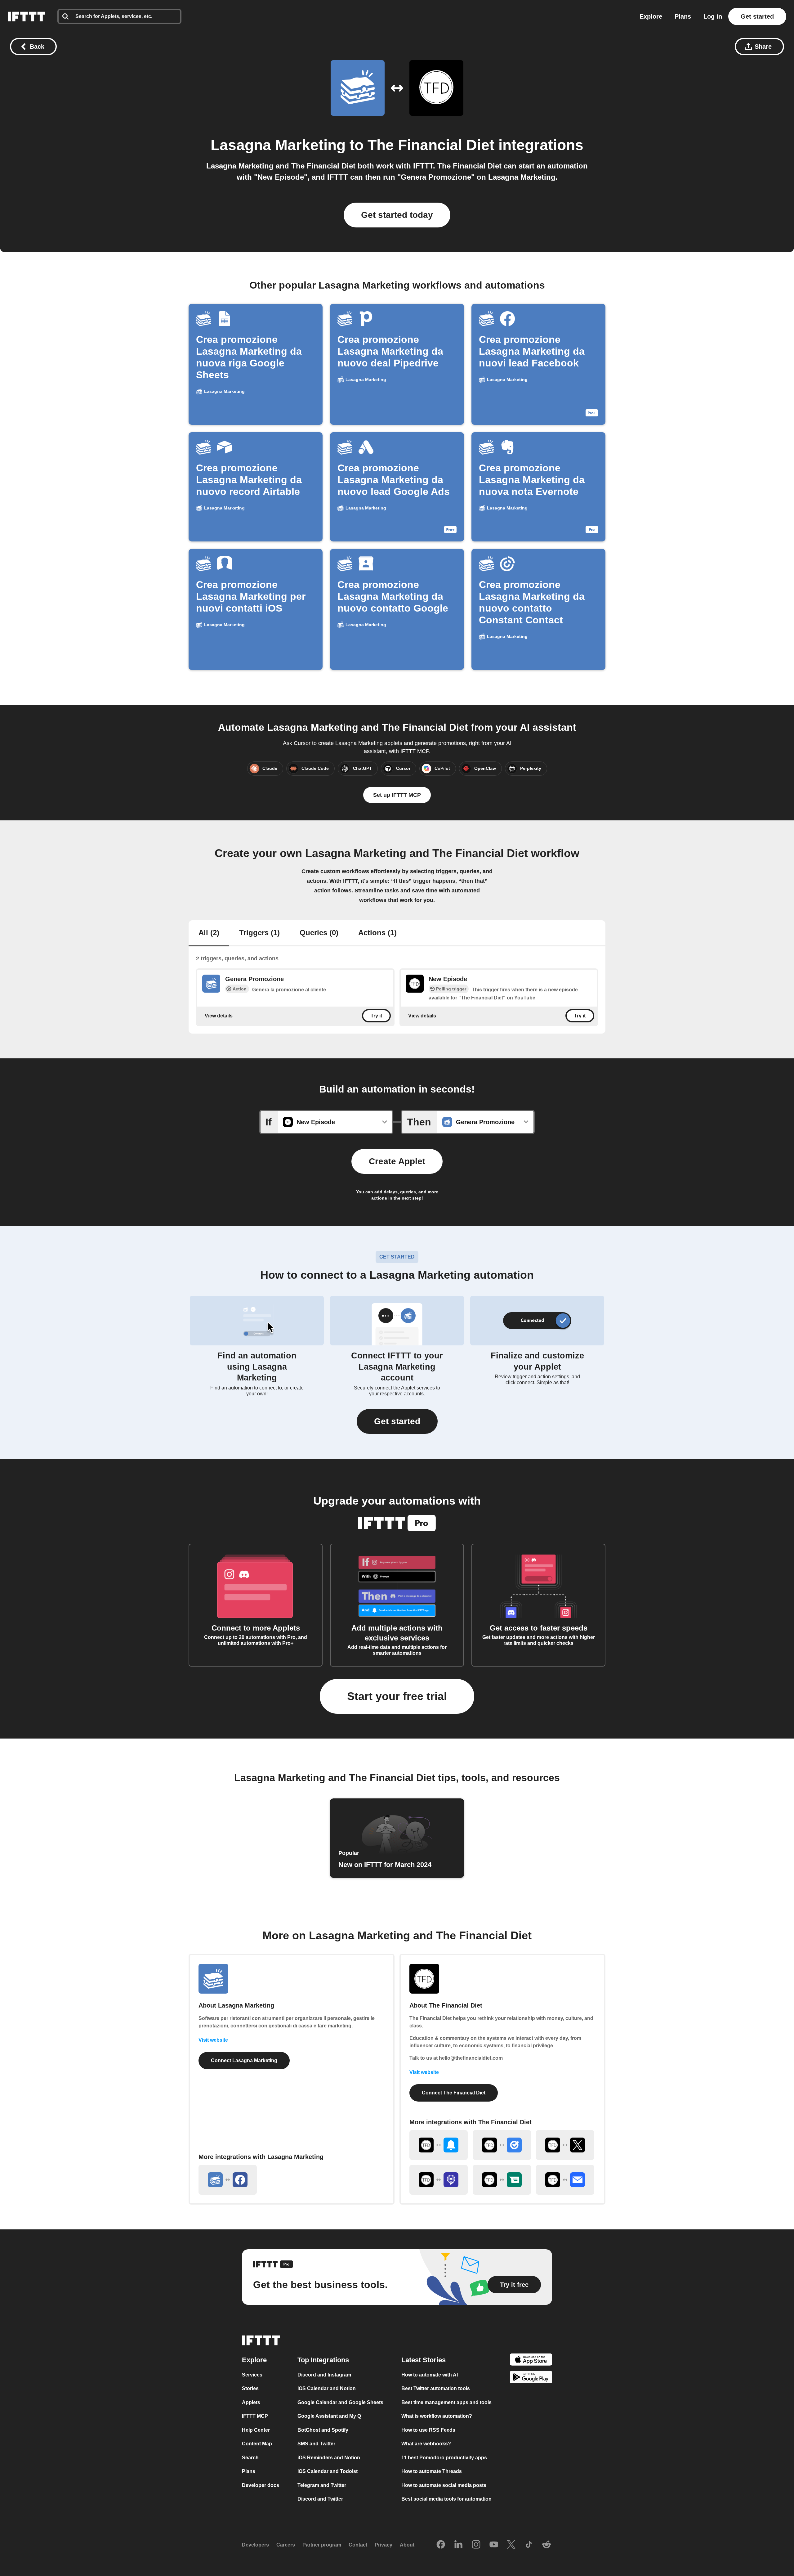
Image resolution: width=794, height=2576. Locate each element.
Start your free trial (397, 1696)
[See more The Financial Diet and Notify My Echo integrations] (439, 2180)
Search (250, 2458)
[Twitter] (511, 2545)
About (407, 2545)
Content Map (257, 2444)
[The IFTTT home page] (26, 16)
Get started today (397, 215)
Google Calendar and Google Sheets (340, 2402)
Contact (358, 2545)
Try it (376, 1016)
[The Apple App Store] (531, 2361)
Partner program (322, 2545)
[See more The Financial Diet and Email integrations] (565, 2180)
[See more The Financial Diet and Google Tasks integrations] (502, 2145)
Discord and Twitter (320, 2499)
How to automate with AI (430, 2375)
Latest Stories (424, 2360)
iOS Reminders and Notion (329, 2458)
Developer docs (261, 2485)
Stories (250, 2388)
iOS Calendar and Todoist (328, 2471)
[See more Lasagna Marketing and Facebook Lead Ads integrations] (228, 2180)
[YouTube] (494, 2545)
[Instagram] (476, 2545)
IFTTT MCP (255, 2416)
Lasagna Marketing (278, 145)
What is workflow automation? (437, 2416)
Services (252, 2375)
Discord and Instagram (324, 2375)
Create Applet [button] (397, 1161)
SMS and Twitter (316, 2444)
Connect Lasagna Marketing (244, 2060)
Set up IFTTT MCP (397, 795)
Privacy (384, 2545)
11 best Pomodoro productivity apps (444, 2458)
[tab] (209, 933)
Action (240, 989)
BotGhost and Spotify (323, 2430)
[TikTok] (529, 2545)
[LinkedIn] (458, 2545)
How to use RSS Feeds (428, 2430)
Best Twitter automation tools (436, 2388)
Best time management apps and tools (446, 2402)
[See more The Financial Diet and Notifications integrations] (439, 2145)
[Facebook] (441, 2545)
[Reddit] (546, 2545)
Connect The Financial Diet (454, 2093)
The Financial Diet (431, 145)
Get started (757, 16)
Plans (683, 16)
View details (219, 1015)
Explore (651, 16)
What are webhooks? (426, 2444)
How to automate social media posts (444, 2485)
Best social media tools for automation (446, 2499)
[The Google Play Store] (531, 2378)
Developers (255, 2545)
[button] (397, 1421)
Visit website (213, 2040)
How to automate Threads (432, 2471)
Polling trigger (451, 989)
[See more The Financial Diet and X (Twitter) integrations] (565, 2145)
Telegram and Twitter (322, 2485)
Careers (286, 2545)
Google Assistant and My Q (329, 2416)
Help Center (256, 2430)
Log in (713, 16)
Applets (251, 2402)
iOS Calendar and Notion (327, 2388)
